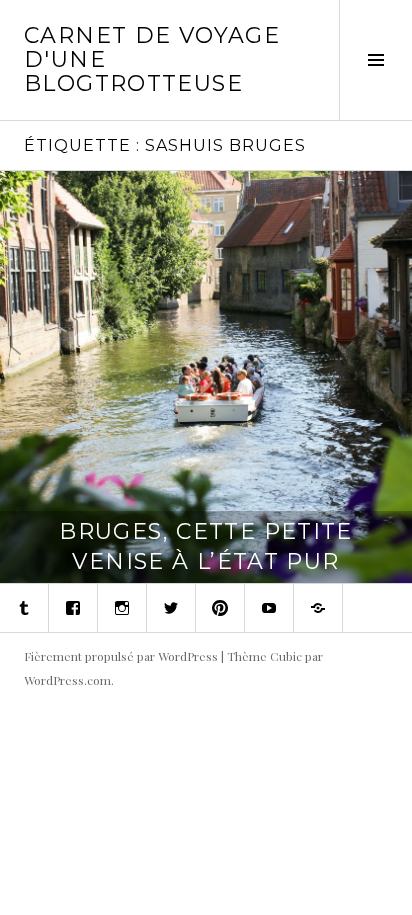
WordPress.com (67, 680)
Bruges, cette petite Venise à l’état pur (206, 546)
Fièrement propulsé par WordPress (121, 656)
